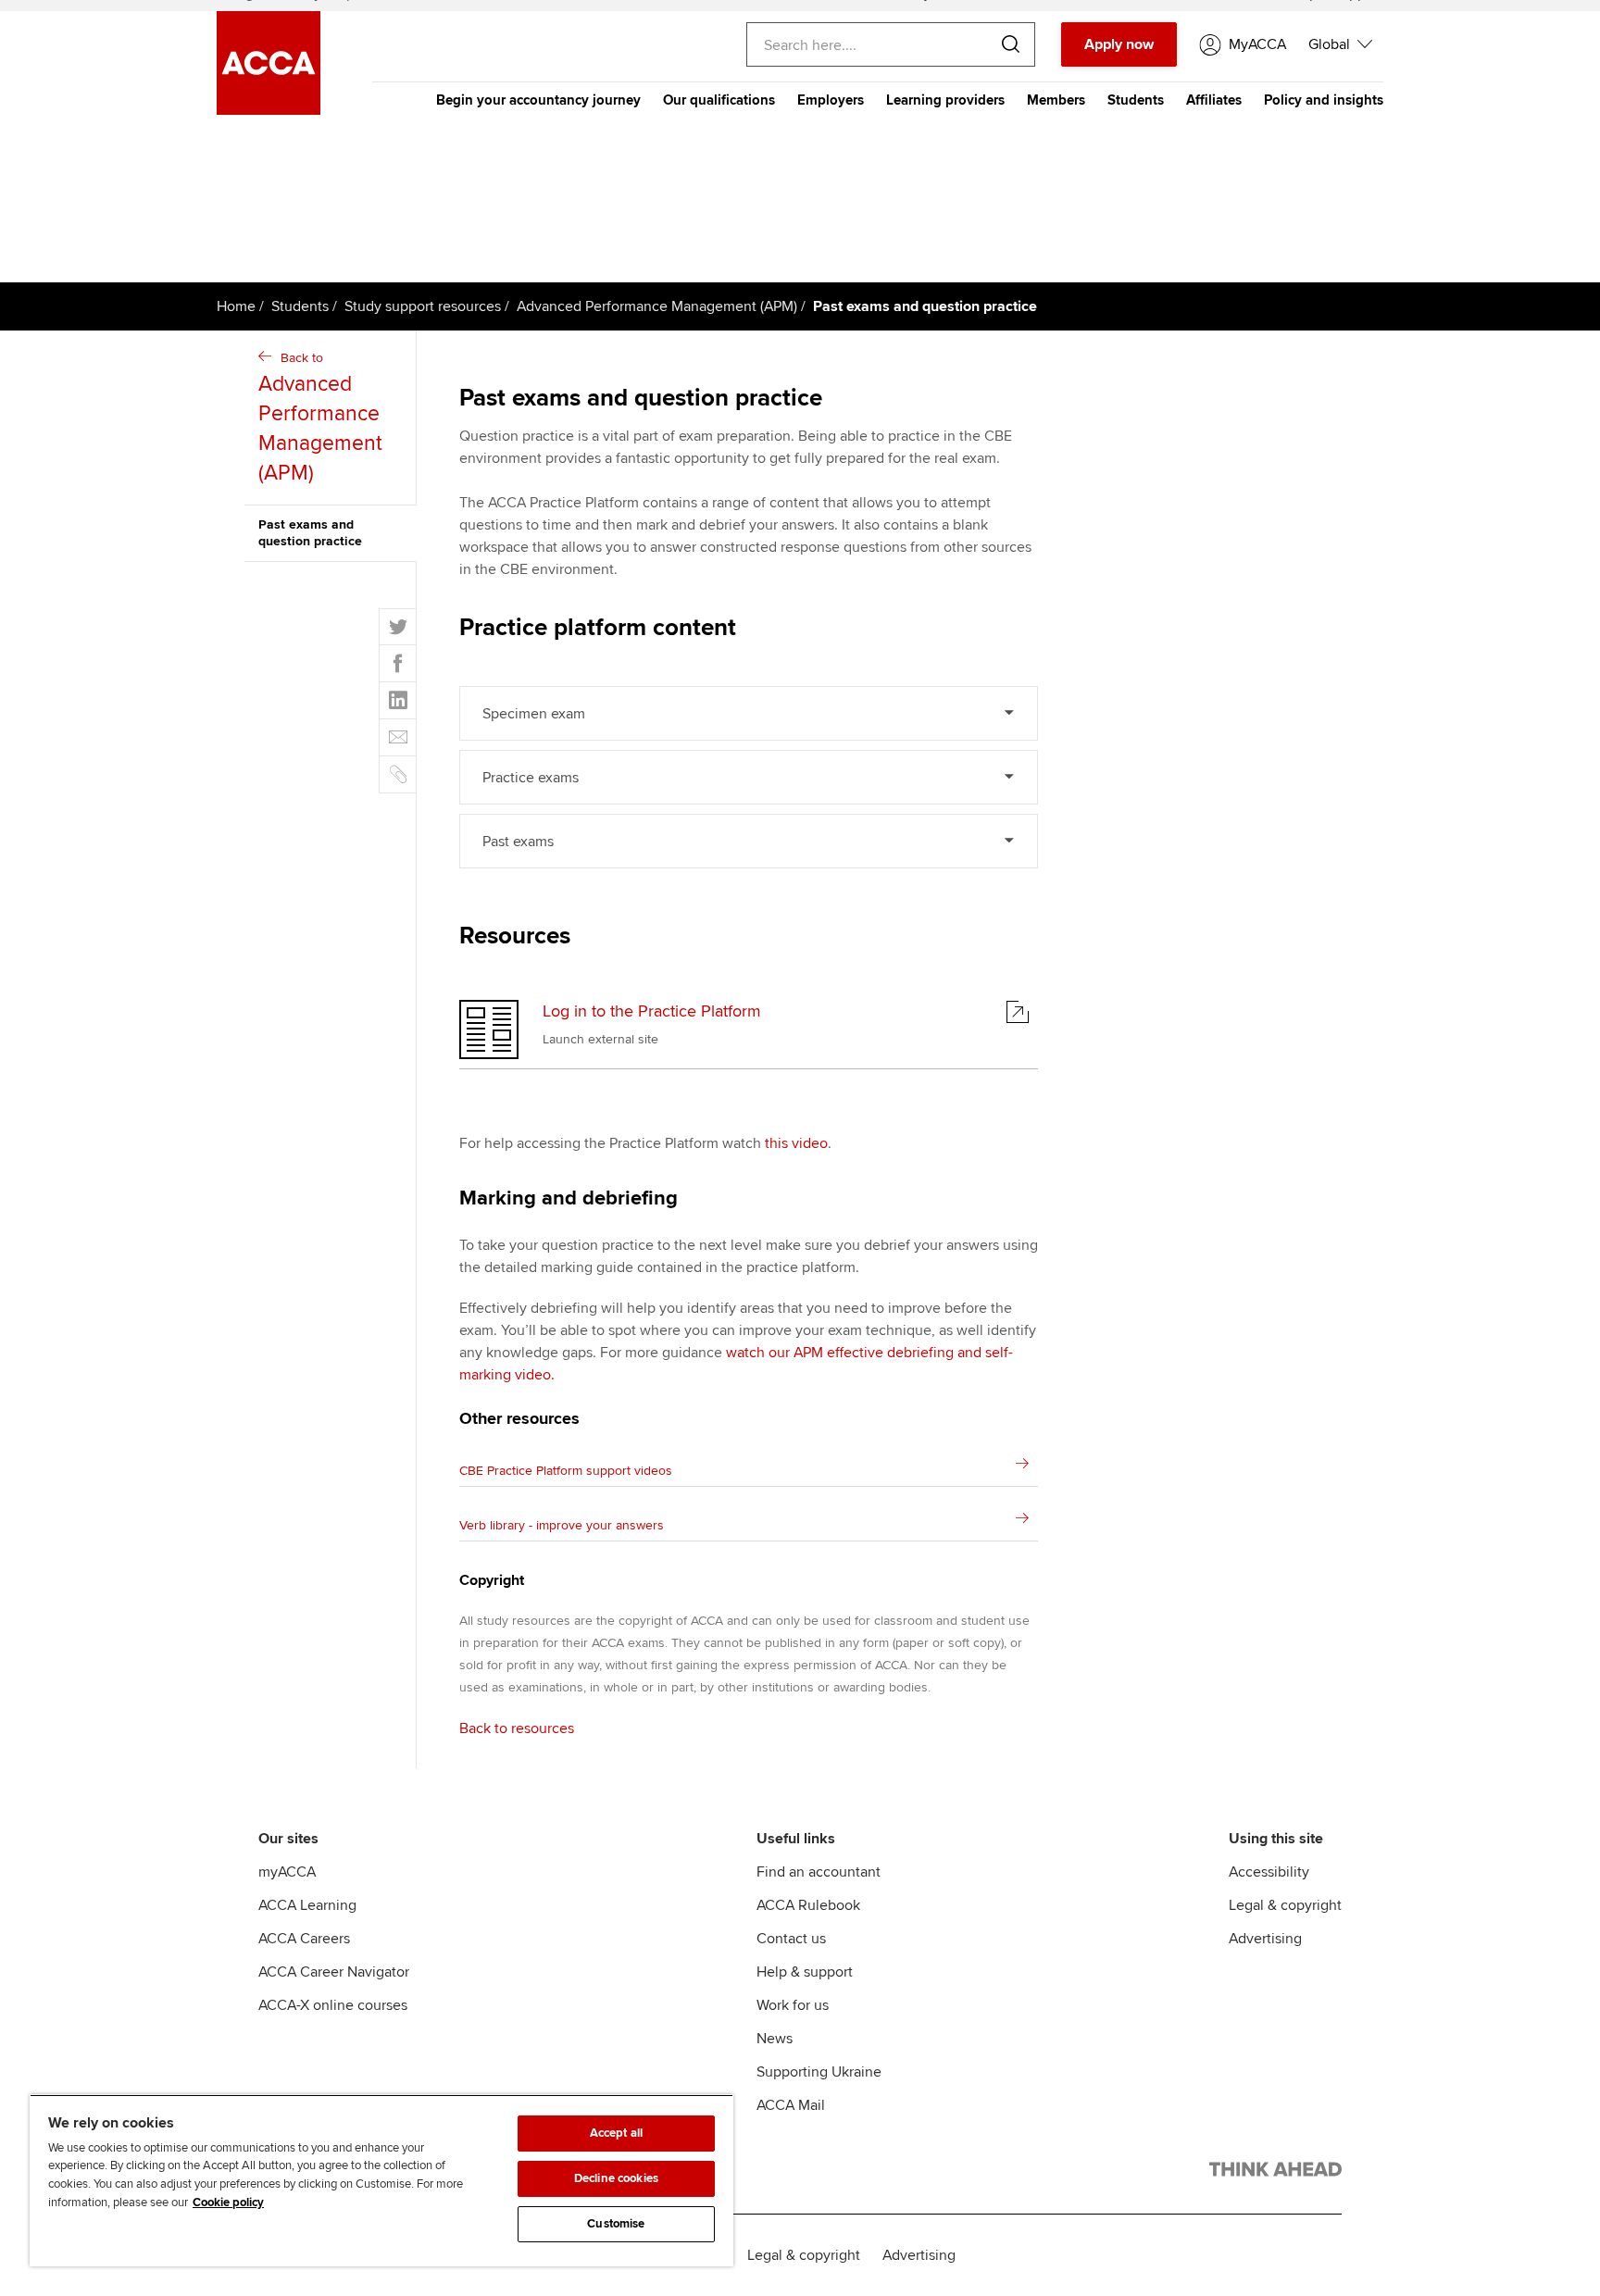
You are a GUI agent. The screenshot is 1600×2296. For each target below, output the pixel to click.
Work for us (793, 2005)
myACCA (287, 1872)
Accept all (616, 2133)
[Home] (269, 110)
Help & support (805, 1972)
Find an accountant (819, 1872)
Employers (831, 100)
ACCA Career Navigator (334, 1972)
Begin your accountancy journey (538, 100)
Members (1056, 100)
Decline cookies (616, 2178)
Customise (616, 2224)
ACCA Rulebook (808, 1905)
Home (236, 306)
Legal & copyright (1285, 1905)
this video (796, 1143)
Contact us (791, 1939)
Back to (320, 418)
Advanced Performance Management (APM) (657, 306)
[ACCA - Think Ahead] (1275, 2173)
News (775, 2039)
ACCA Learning (307, 1905)
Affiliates (1214, 100)
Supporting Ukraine (819, 2072)
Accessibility (1269, 1872)
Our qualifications (719, 100)
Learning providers (945, 100)
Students (1136, 100)
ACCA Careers (304, 1939)
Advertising (1265, 1939)
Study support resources (423, 306)
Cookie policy (228, 2202)
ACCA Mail (791, 2105)
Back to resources (517, 1728)
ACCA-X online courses (333, 2005)
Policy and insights (1324, 100)
